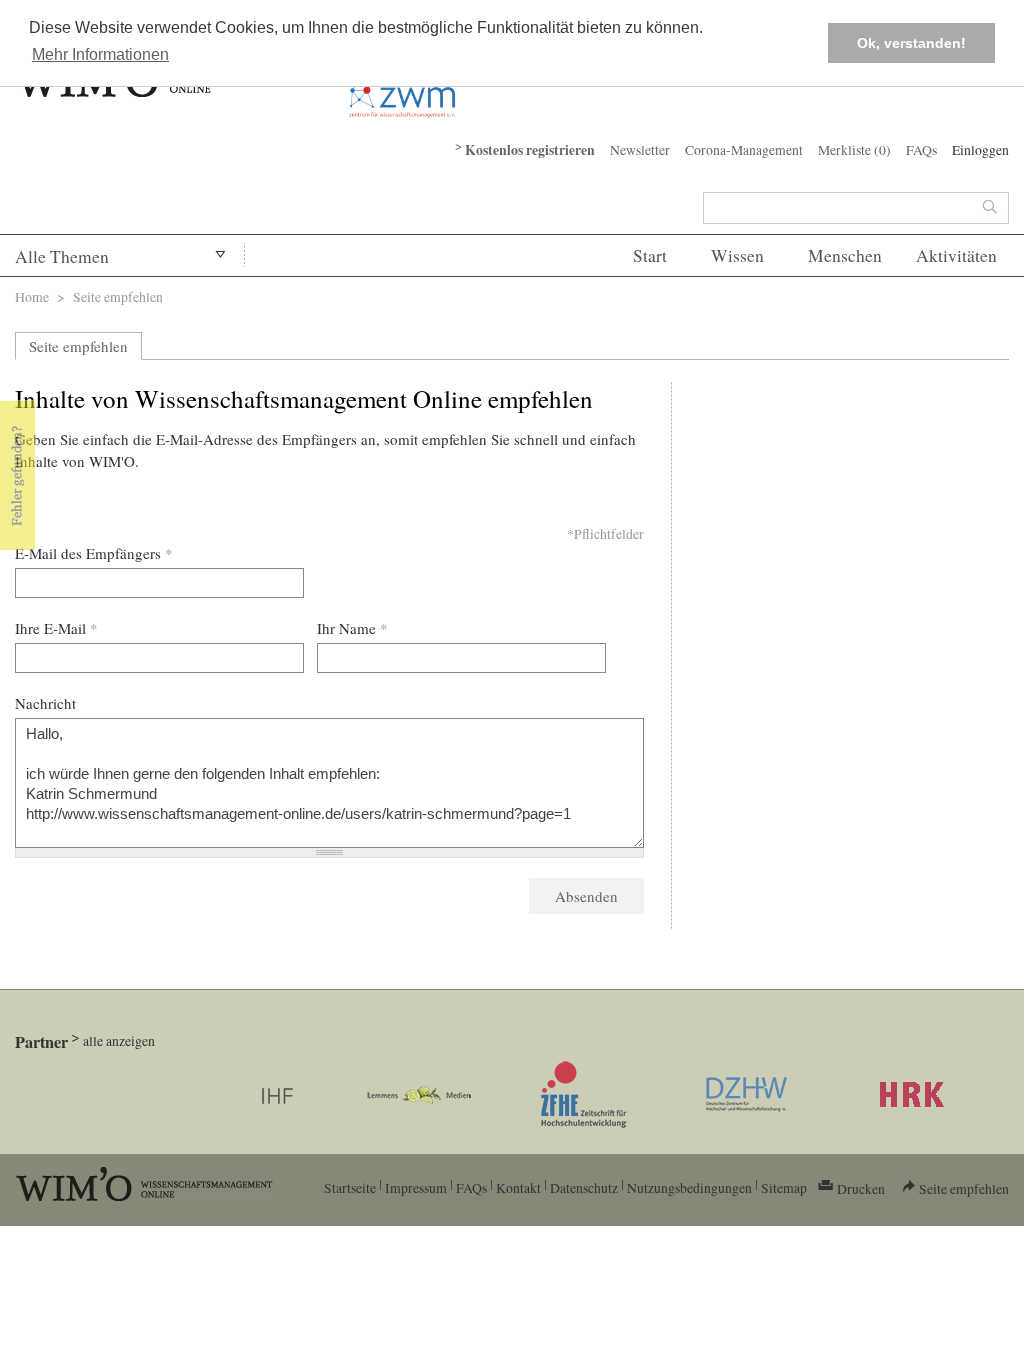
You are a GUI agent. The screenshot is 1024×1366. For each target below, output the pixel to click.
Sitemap (784, 1187)
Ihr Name (352, 628)
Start (650, 255)
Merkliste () (854, 149)
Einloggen (980, 149)
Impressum (416, 1187)
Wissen (737, 255)
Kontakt (518, 1187)
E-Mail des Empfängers (94, 553)
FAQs (921, 149)
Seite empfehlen (78, 346)
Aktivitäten (956, 255)
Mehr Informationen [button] (100, 54)
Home (32, 296)
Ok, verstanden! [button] (911, 43)
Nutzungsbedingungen (689, 1187)
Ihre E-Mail (56, 628)
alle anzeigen (119, 1040)
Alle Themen (62, 256)
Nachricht (45, 703)
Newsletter (640, 149)
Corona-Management (744, 149)
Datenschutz (584, 1187)
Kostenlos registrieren (530, 150)
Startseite (350, 1187)
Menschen (845, 255)
